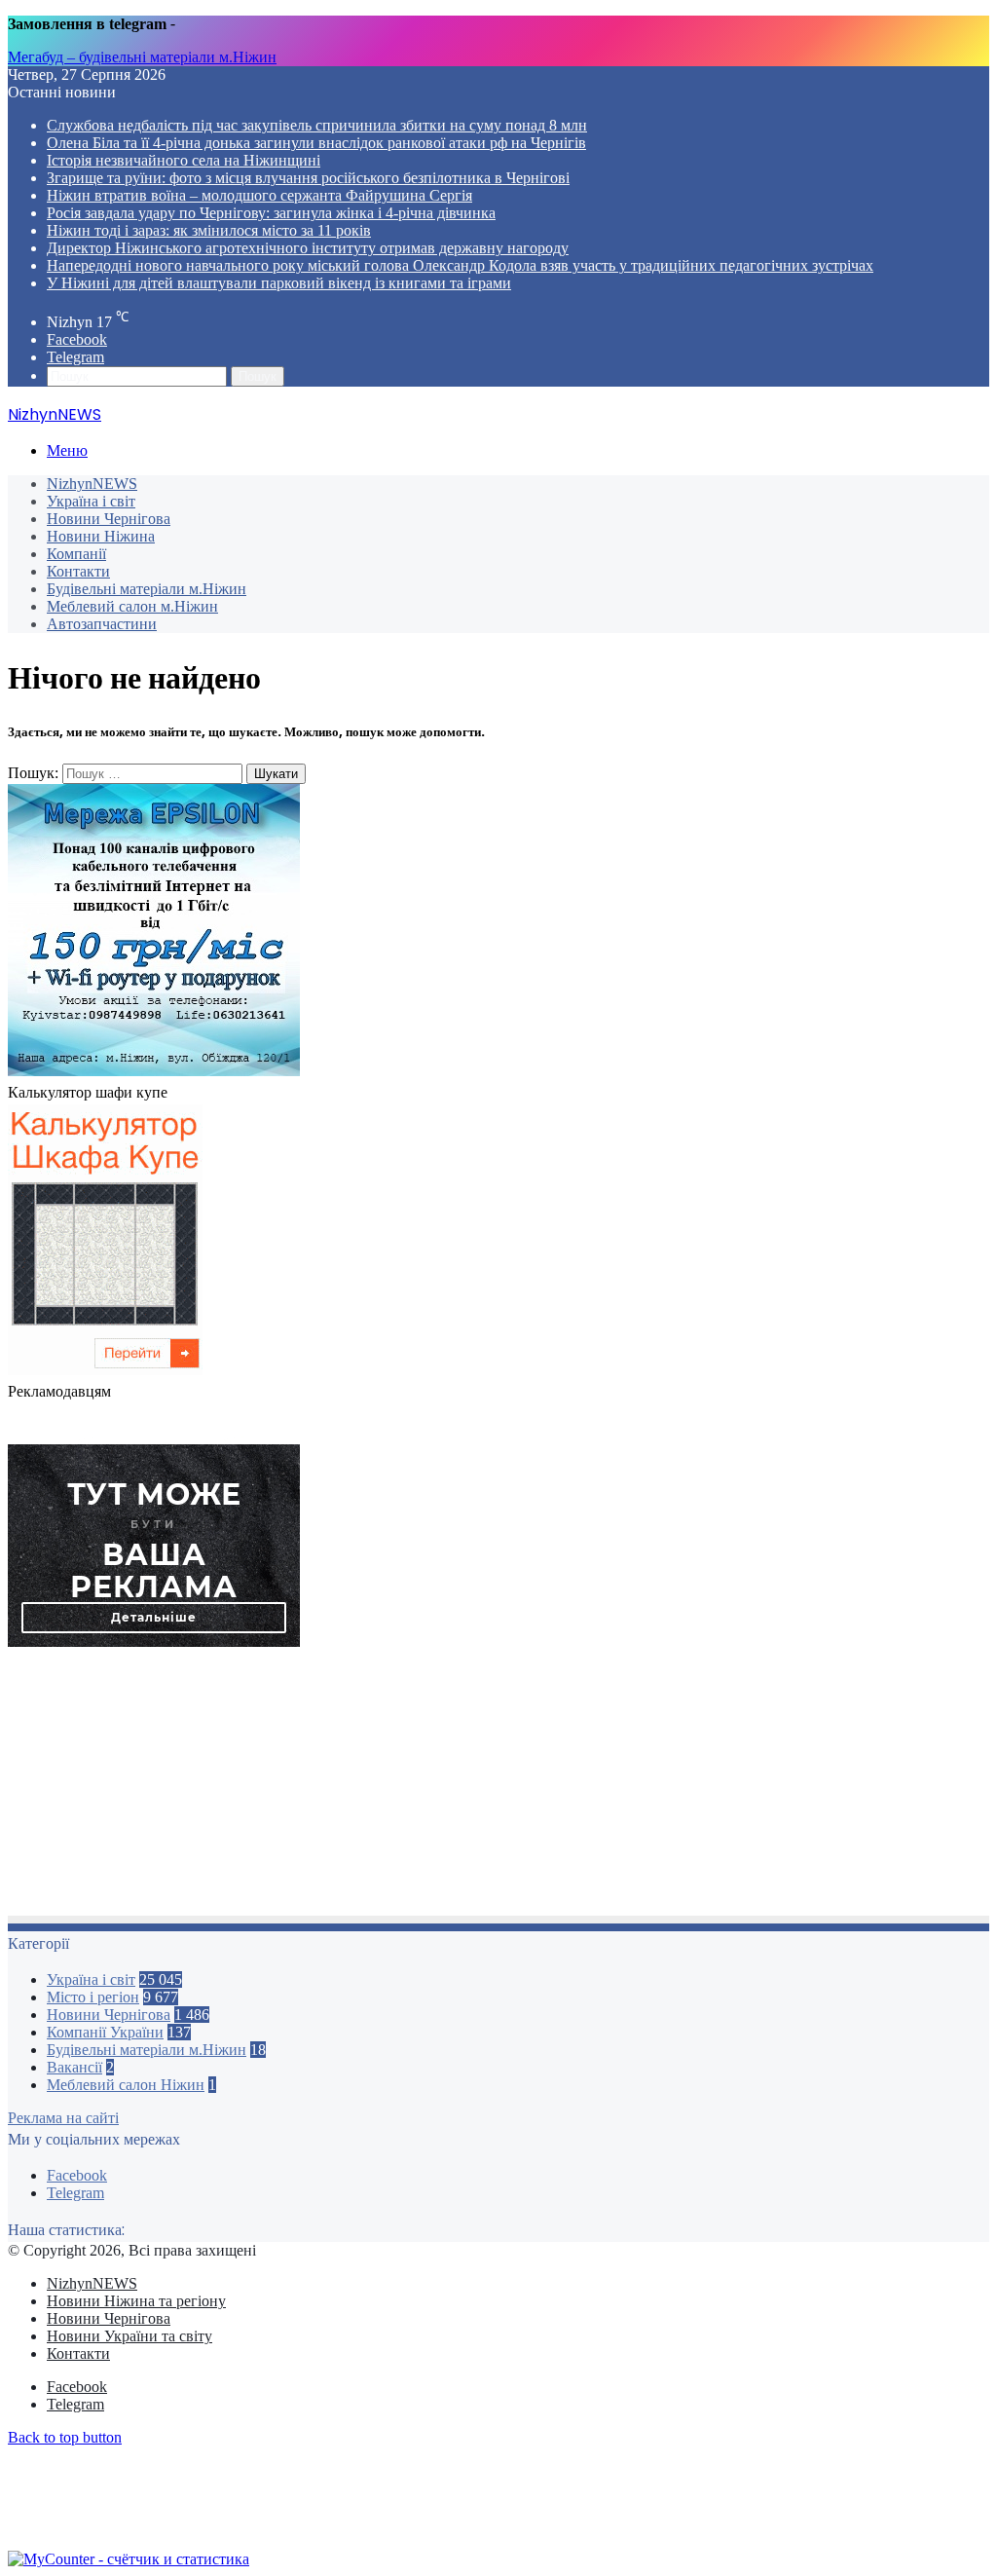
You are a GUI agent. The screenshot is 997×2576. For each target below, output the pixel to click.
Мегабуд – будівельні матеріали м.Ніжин (142, 57)
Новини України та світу (129, 2336)
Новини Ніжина (101, 536)
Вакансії (74, 2067)
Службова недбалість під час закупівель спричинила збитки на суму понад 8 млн (317, 125)
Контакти (78, 571)
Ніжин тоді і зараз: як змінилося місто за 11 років (209, 230)
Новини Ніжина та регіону (136, 2301)
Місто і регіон (93, 1997)
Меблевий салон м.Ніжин (132, 606)
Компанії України (105, 2032)
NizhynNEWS (92, 484)
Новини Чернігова (109, 519)
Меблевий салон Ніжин (126, 2085)
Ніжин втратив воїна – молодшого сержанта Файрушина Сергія (259, 195)
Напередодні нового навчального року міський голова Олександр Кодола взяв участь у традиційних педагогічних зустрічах (460, 265)
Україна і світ (91, 501)
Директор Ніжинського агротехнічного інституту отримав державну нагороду (308, 248)
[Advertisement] (498, 1787)
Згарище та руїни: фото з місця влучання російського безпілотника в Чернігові (308, 178)
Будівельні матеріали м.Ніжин (147, 589)
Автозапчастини (102, 624)
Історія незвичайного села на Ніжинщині (184, 160)
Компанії (76, 554)
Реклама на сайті (63, 2118)
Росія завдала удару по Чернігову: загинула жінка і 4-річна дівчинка (271, 213)
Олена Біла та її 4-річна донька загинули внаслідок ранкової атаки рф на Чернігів (316, 143)
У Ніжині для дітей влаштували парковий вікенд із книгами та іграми (279, 283)
